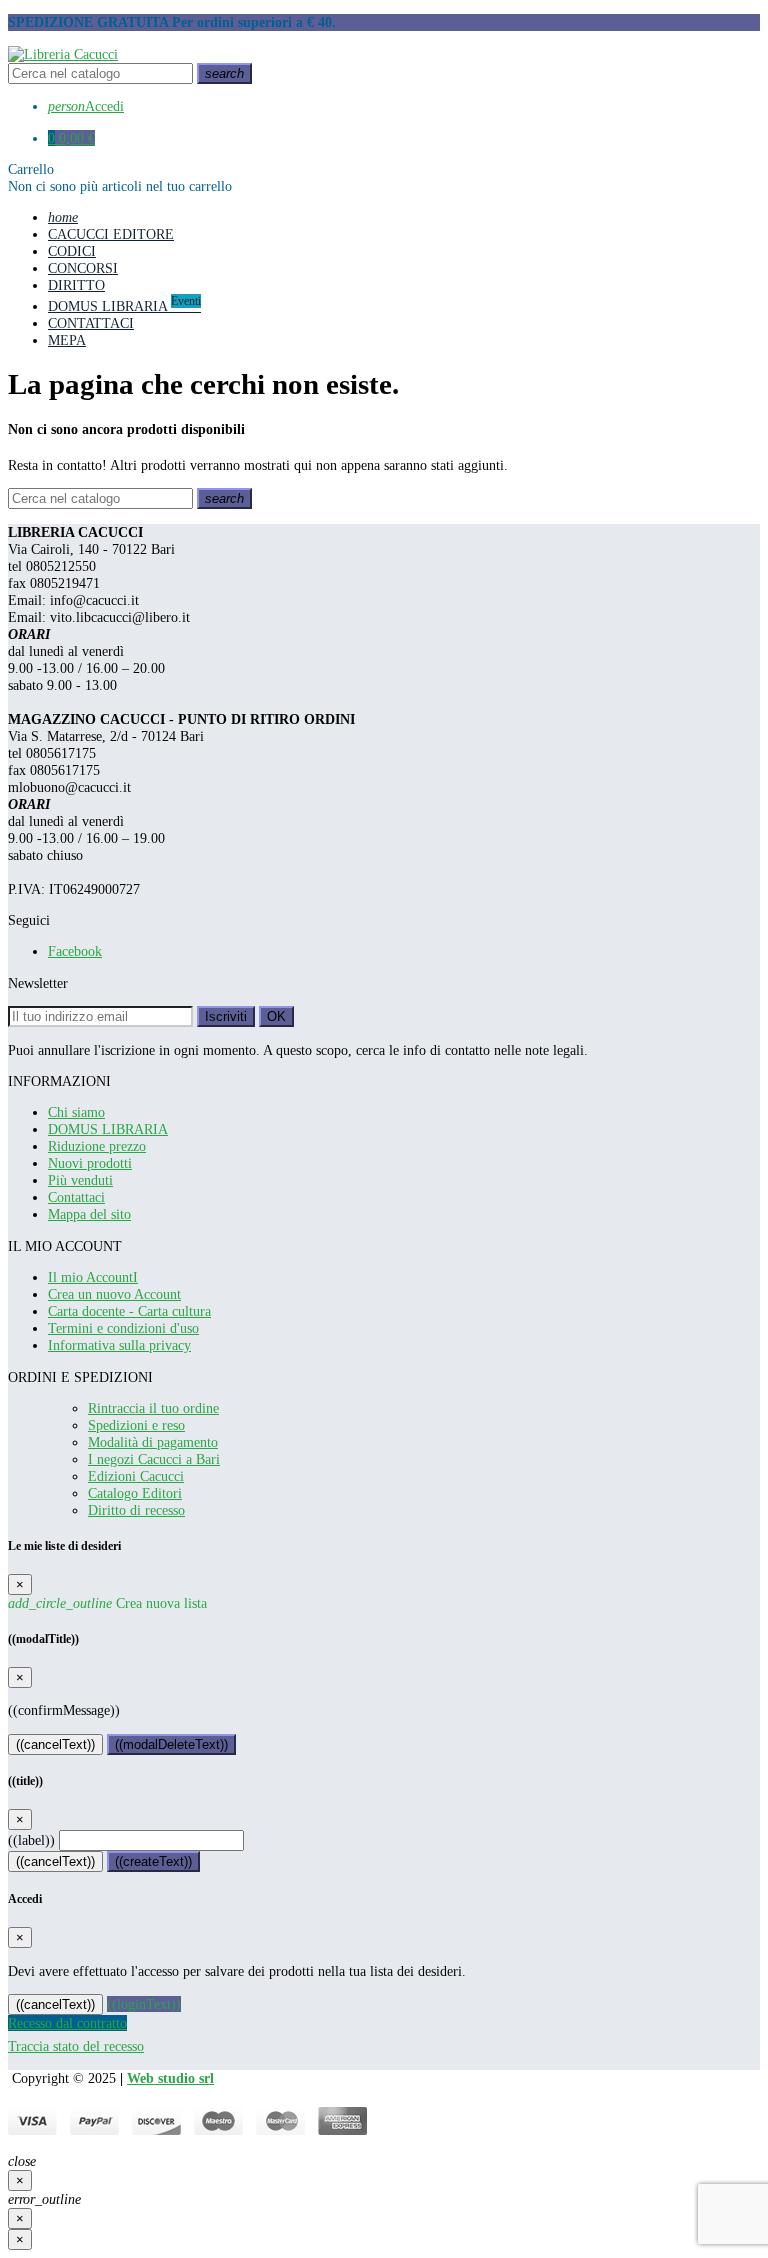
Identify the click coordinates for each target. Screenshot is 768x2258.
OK (276, 1016)
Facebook (75, 951)
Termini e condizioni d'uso (123, 1328)
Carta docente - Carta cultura (129, 1311)
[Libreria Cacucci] (63, 54)
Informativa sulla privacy (119, 1345)
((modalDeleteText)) (171, 1744)
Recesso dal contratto (67, 2023)
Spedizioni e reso (136, 1425)
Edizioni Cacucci (136, 1476)
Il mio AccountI (93, 1277)
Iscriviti (226, 1016)
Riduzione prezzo (97, 1146)
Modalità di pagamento (153, 1442)
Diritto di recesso (136, 1510)
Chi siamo (76, 1112)
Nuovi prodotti (90, 1163)
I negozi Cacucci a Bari (154, 1459)
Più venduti (80, 1180)
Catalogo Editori (135, 1493)
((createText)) (153, 1861)
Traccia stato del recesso (76, 2046)
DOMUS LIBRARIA (108, 1129)
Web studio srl (170, 2078)
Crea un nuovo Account (114, 1294)
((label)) (31, 1840)
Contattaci (76, 1197)
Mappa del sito (89, 1214)
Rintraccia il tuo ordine (153, 1408)
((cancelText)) (55, 1744)
